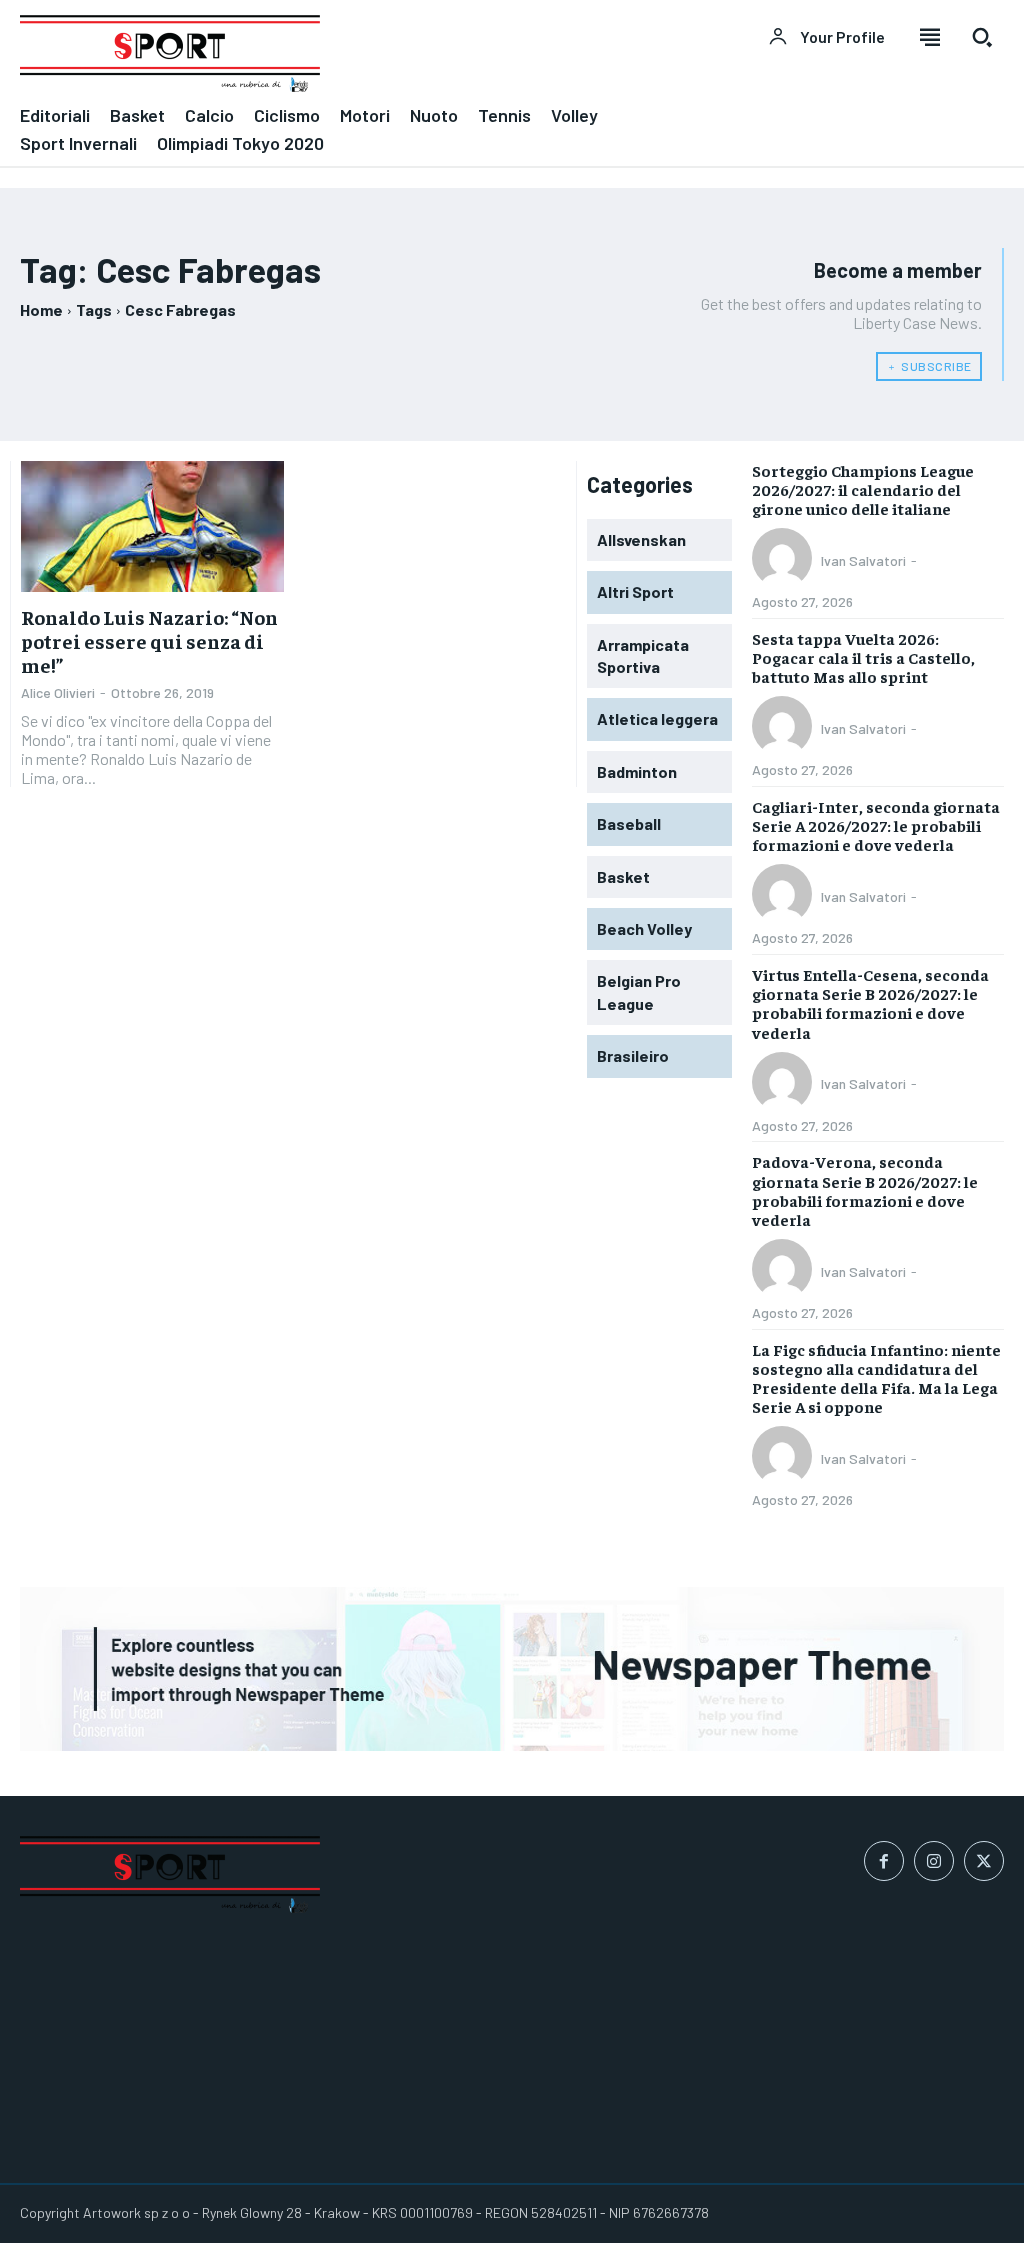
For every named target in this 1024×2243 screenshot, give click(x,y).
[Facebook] (884, 1861)
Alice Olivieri (58, 692)
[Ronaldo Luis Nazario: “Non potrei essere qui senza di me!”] (152, 526)
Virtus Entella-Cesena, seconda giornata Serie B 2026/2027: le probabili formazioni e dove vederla (870, 1003)
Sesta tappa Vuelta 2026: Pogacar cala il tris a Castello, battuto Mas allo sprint (863, 657)
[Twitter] (984, 1861)
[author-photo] (785, 560)
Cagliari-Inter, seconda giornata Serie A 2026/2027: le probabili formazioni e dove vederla (876, 825)
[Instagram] (934, 1861)
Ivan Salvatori (863, 560)
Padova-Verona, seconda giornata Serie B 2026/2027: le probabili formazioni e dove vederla (865, 1190)
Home (41, 309)
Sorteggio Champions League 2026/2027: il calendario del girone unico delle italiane (863, 489)
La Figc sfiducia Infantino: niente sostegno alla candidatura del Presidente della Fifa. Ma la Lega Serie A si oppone (876, 1378)
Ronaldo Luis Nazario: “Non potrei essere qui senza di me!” (149, 640)
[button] (982, 37)
